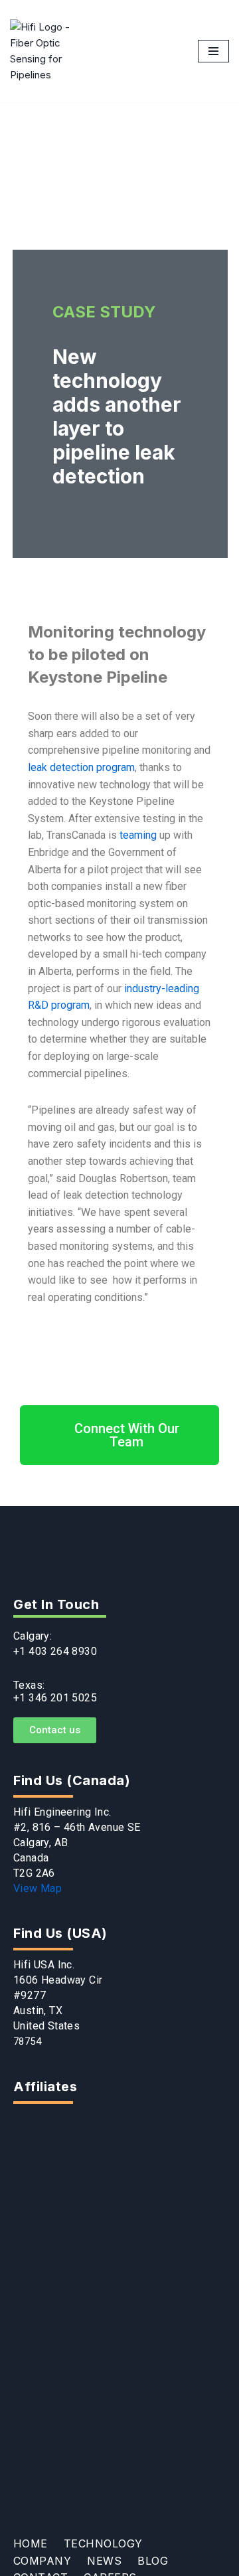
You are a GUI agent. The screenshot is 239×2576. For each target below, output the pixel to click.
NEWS (104, 2561)
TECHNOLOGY (103, 2544)
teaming (138, 835)
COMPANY (42, 2561)
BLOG (153, 2561)
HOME (31, 2544)
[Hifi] (43, 51)
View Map (38, 1888)
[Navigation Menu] (213, 51)
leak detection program (81, 767)
